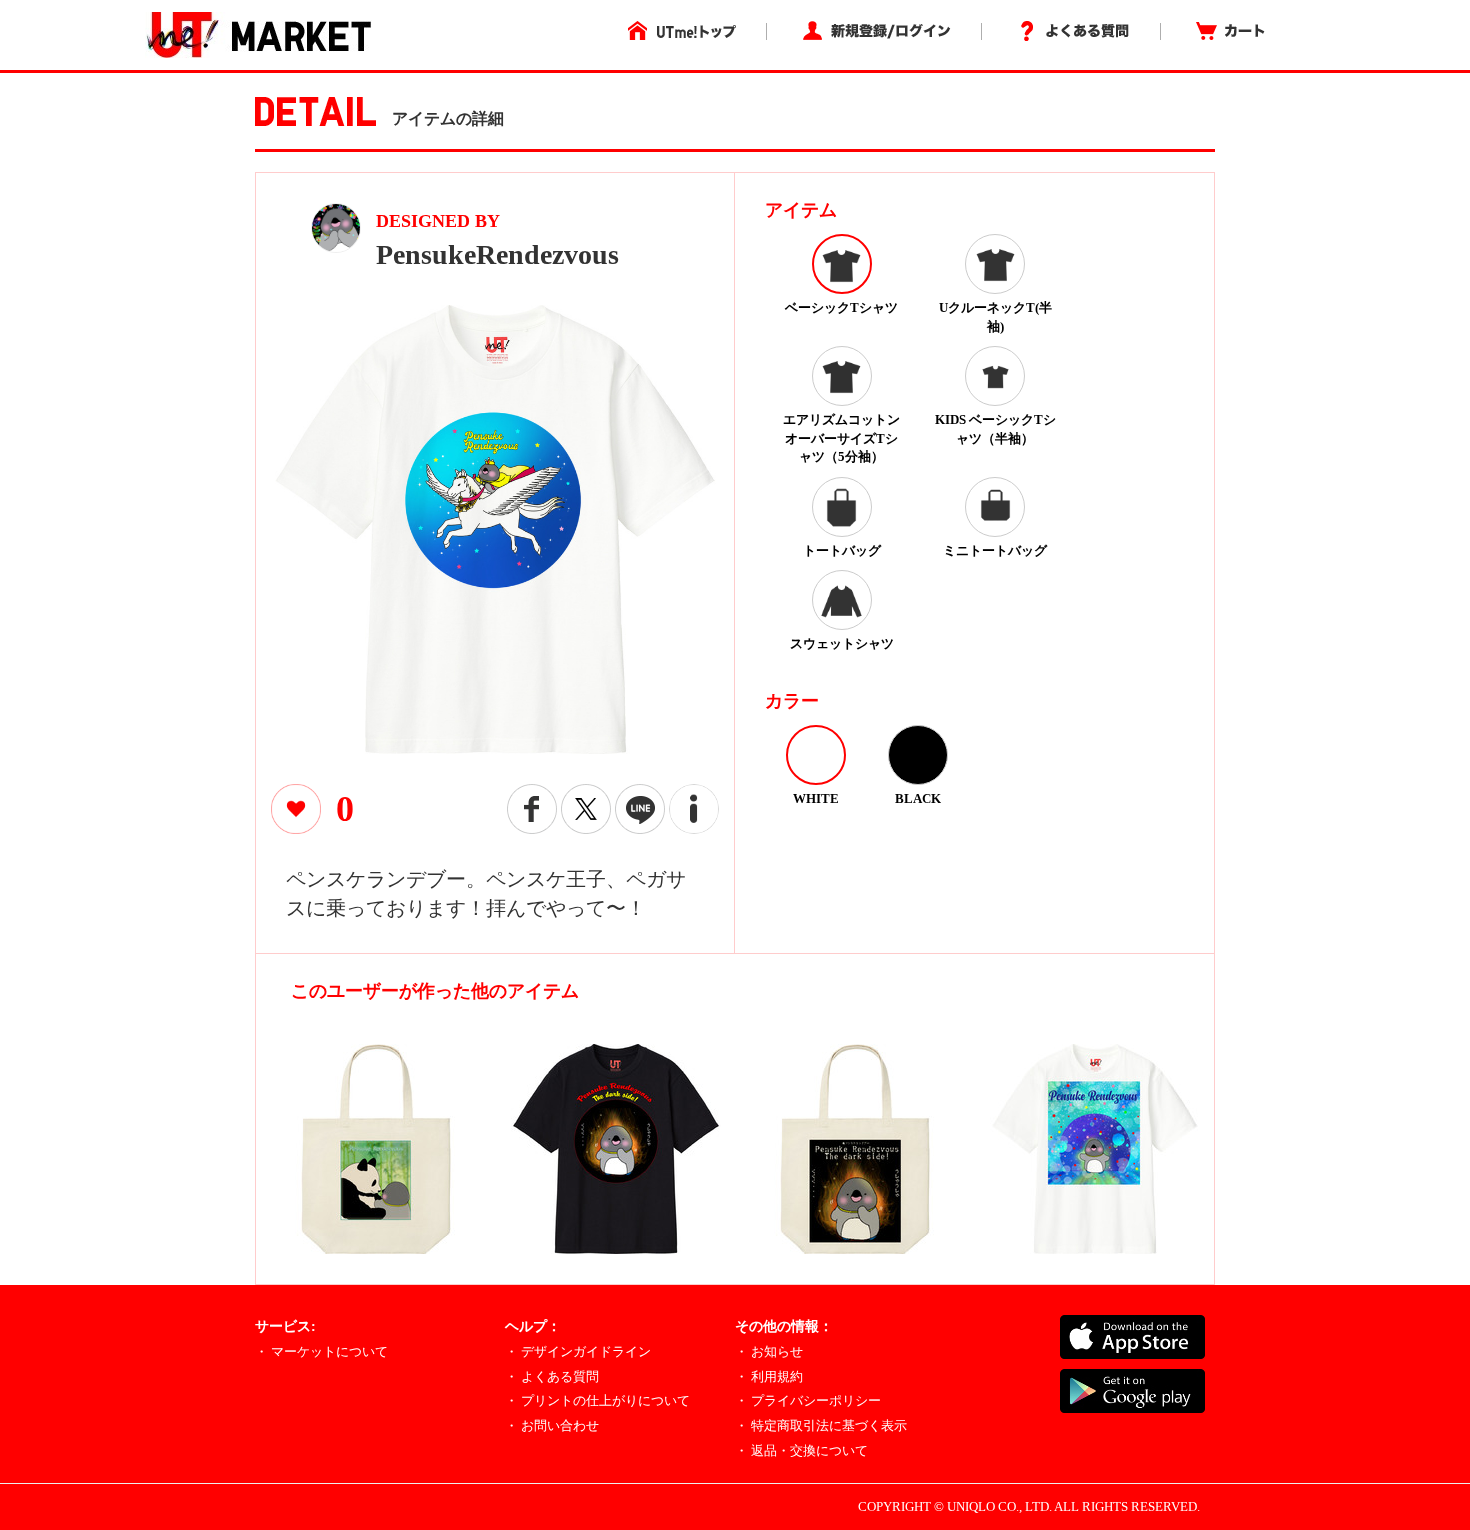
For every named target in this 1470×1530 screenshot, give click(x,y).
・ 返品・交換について (801, 1450)
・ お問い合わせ (552, 1425)
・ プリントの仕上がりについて (597, 1400)
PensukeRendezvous (497, 254)
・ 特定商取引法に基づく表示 (821, 1425)
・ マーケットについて (321, 1351)
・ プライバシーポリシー (808, 1400)
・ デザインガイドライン (578, 1351)
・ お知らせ (769, 1351)
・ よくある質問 (552, 1376)
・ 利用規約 (769, 1376)
